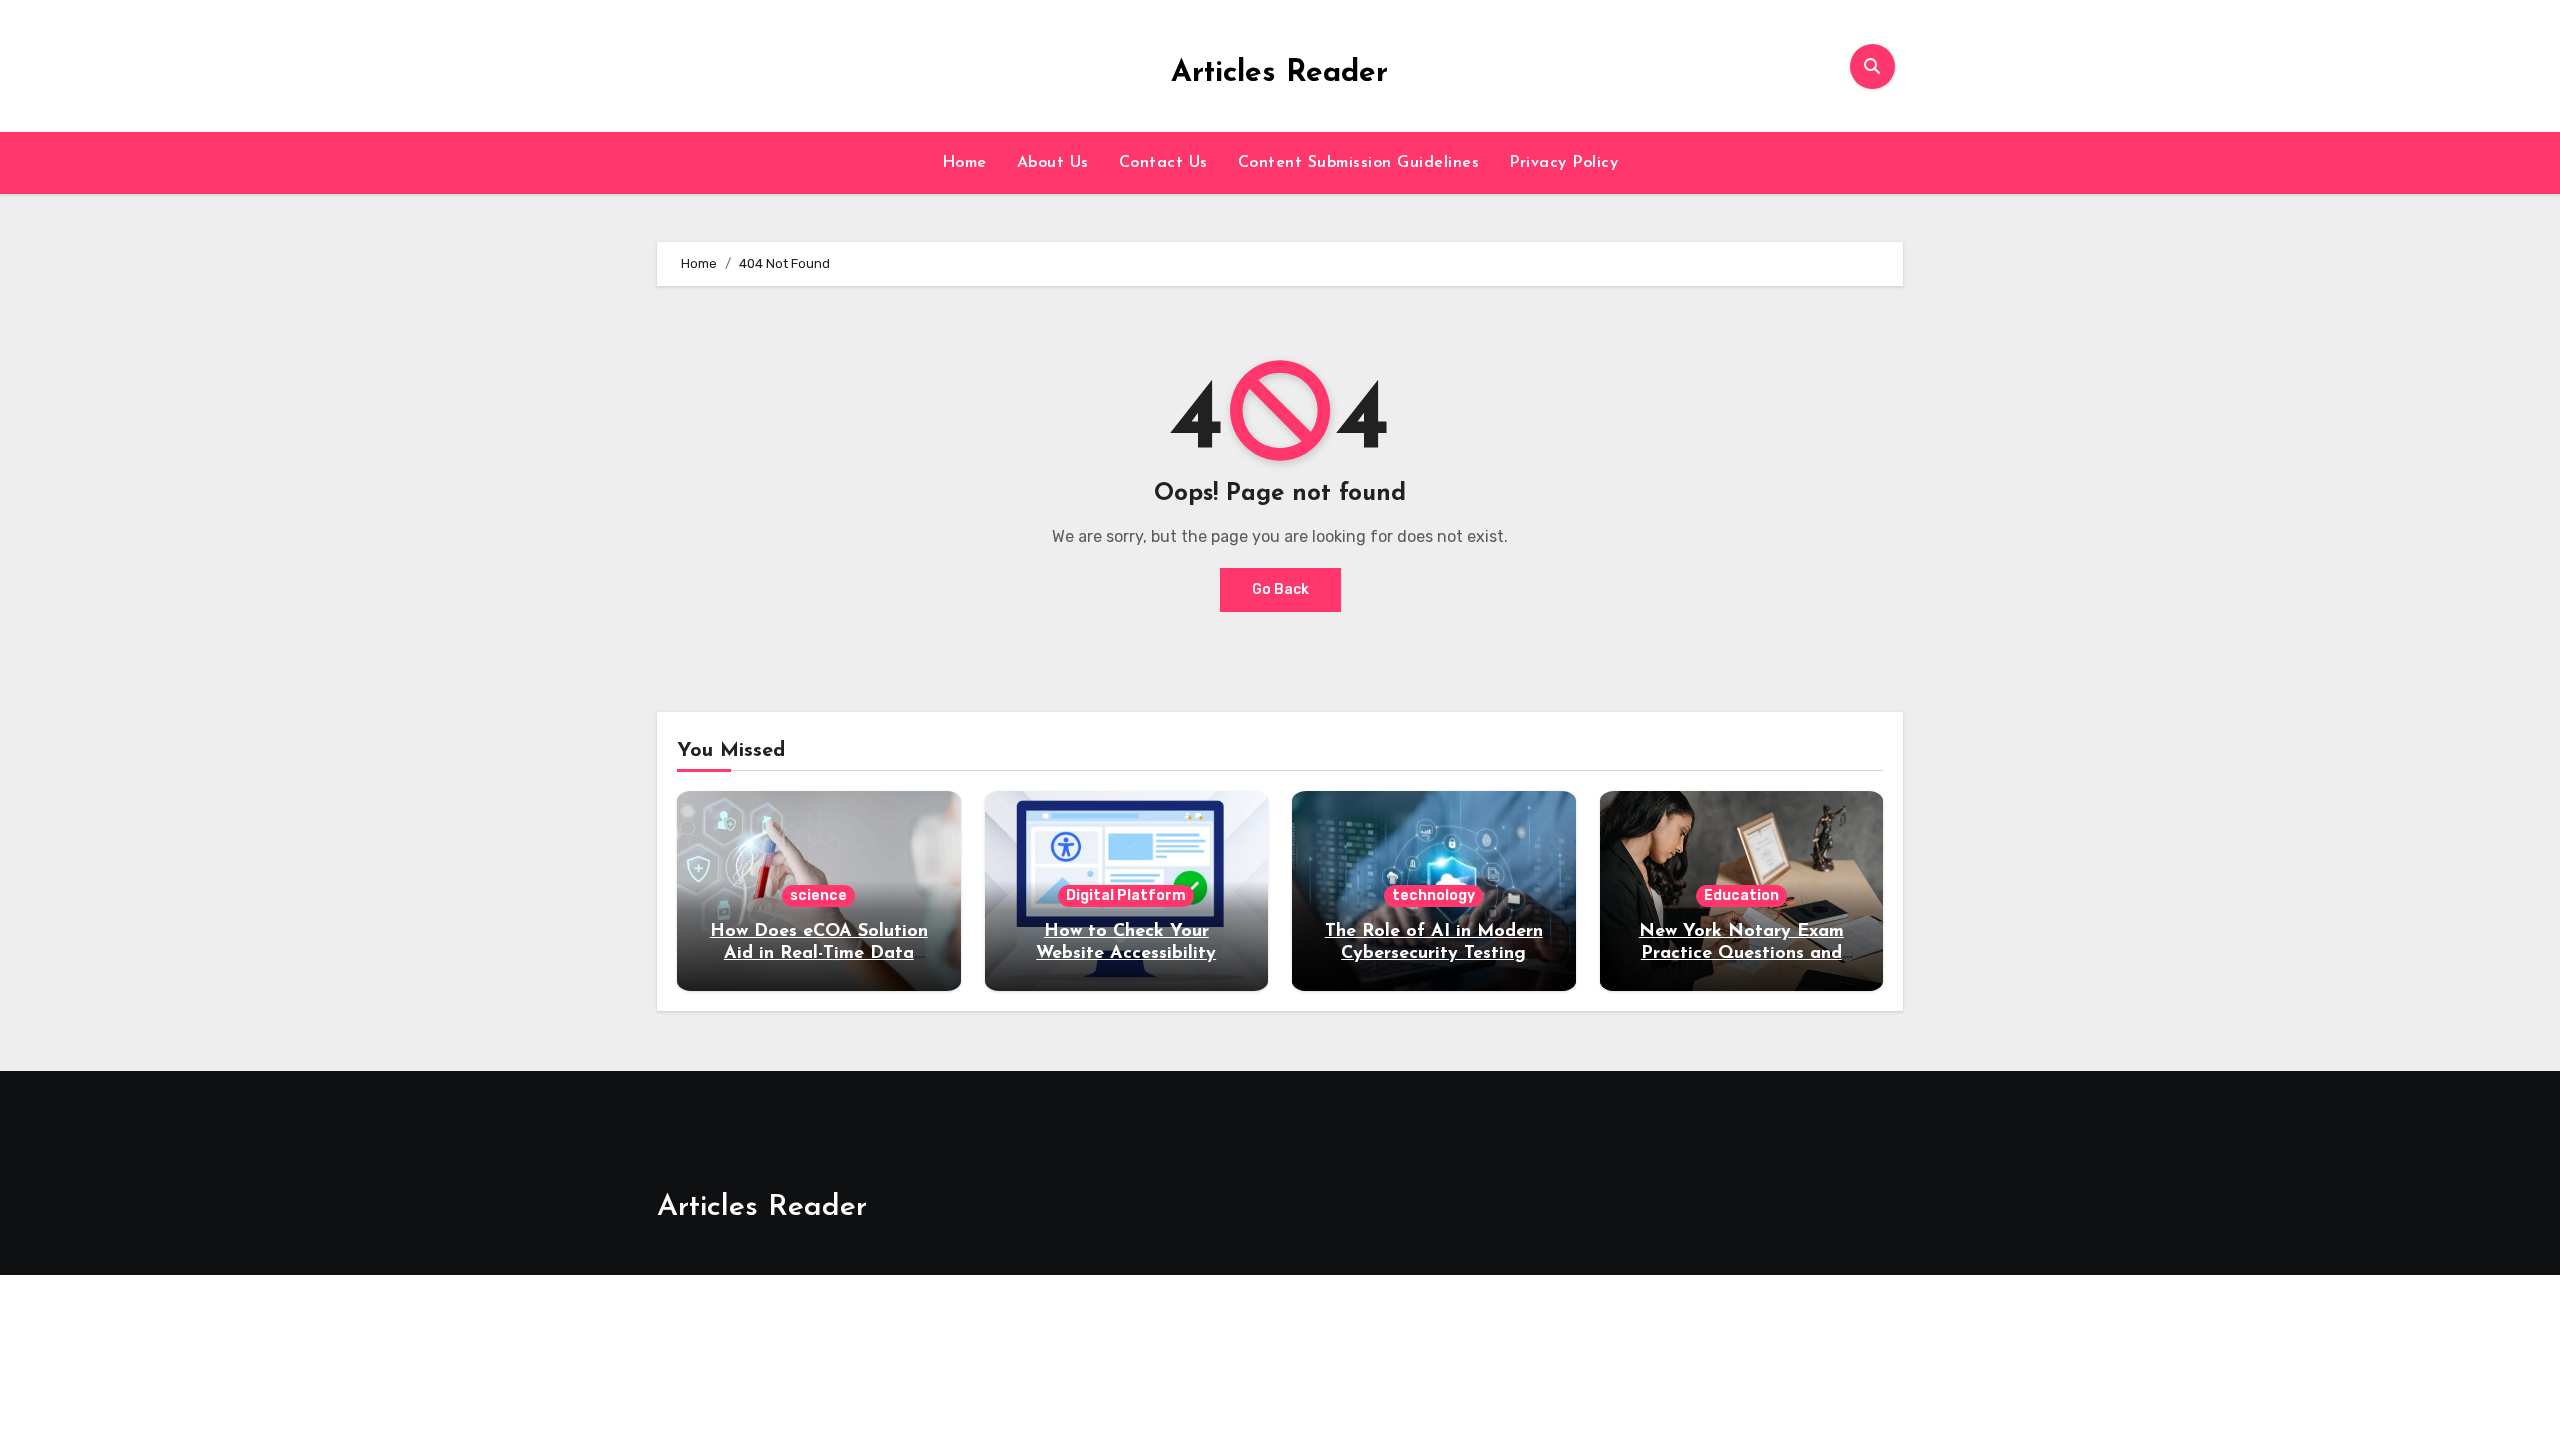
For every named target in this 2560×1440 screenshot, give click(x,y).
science (818, 895)
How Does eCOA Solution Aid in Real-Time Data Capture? (819, 953)
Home (964, 163)
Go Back (1280, 589)
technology (1433, 895)
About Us (1053, 163)
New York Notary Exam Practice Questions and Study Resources (1741, 953)
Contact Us (1163, 163)
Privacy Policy (1563, 163)
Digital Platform (1126, 895)
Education (1741, 895)
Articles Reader (1279, 73)
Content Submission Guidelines (1359, 163)
